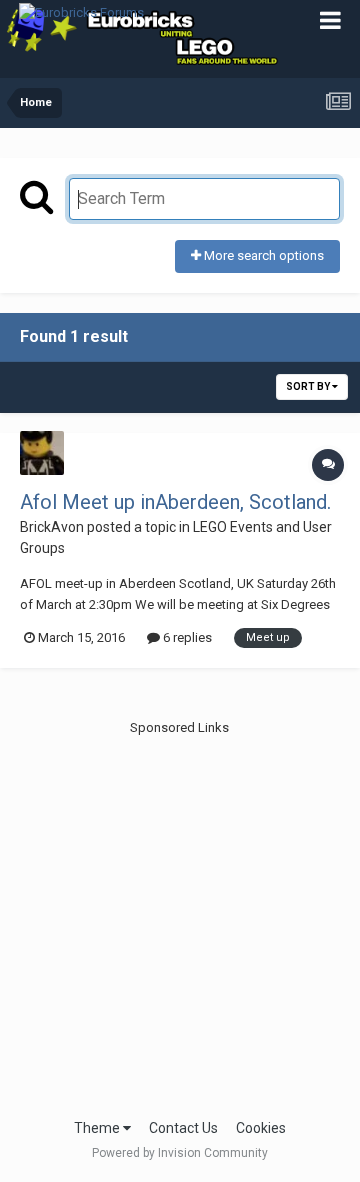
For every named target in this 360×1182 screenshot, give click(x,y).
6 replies (186, 637)
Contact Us (183, 1128)
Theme (98, 1128)
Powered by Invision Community (180, 1153)
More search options (262, 255)
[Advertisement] (180, 918)
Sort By (309, 386)
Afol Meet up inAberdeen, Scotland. (175, 502)
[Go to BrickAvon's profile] (42, 453)
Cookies (261, 1128)
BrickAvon (52, 527)
